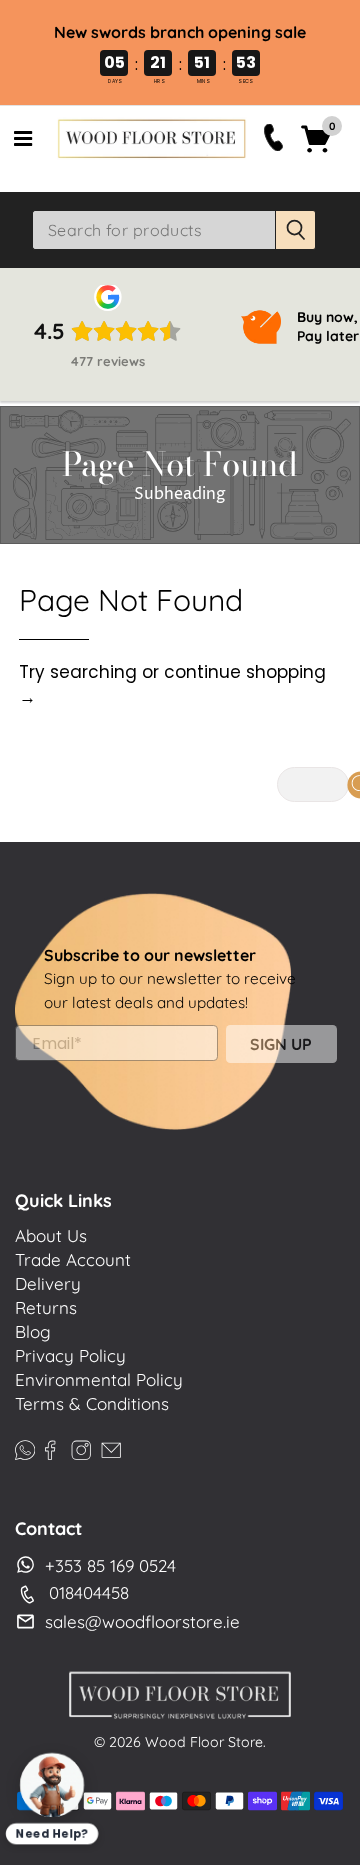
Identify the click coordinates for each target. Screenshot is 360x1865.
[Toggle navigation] (23, 139)
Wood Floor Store (204, 1742)
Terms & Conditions (92, 1403)
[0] (316, 150)
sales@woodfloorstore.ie (142, 1621)
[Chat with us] (52, 1785)
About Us (51, 1235)
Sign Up (281, 1044)
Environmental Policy (99, 1379)
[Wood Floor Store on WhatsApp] (25, 1446)
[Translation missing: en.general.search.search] (296, 230)
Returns (46, 1307)
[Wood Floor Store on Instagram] (81, 1446)
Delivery (48, 1283)
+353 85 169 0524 (110, 1565)
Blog (33, 1331)
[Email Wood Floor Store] (111, 1446)
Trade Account (73, 1259)
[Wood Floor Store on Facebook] (50, 1446)
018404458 (89, 1592)
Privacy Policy (70, 1355)
